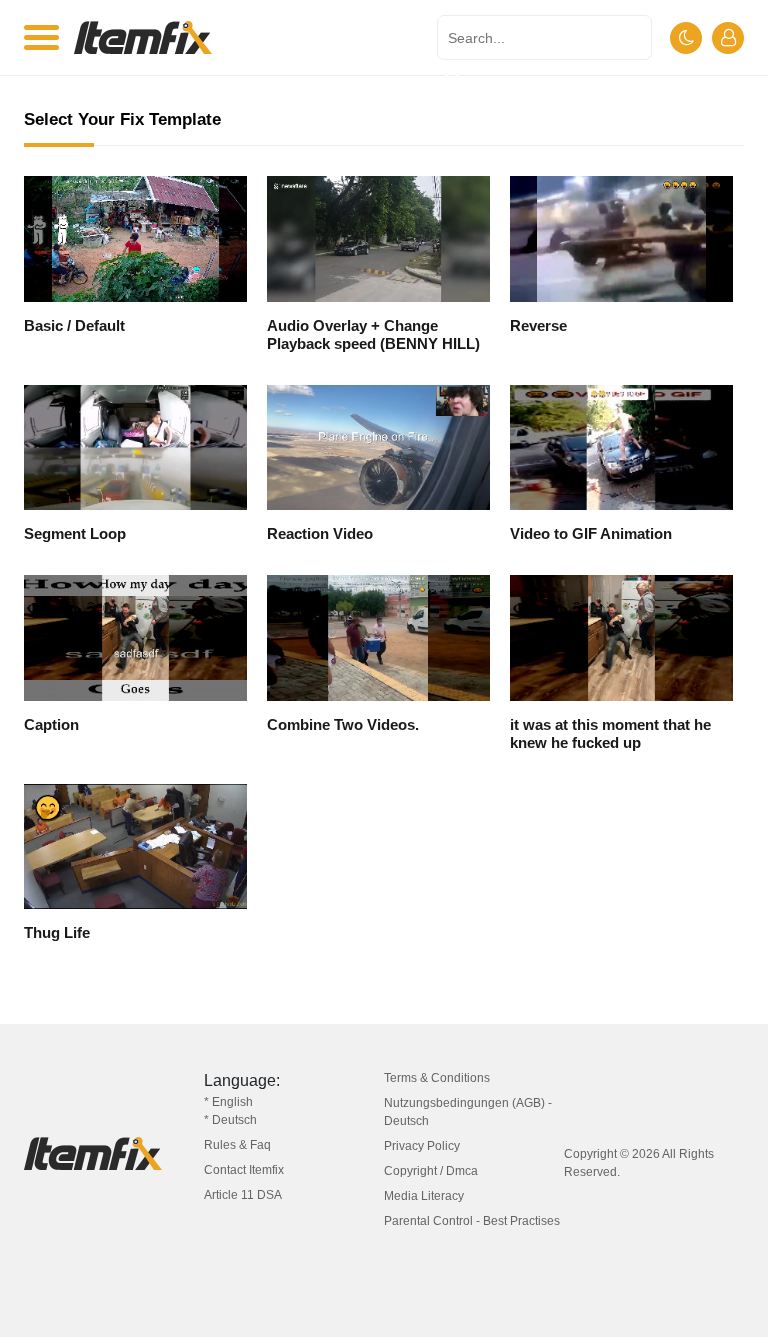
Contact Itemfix (244, 1170)
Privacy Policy (422, 1146)
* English (228, 1102)
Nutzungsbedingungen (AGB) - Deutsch (468, 1112)
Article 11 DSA (243, 1195)
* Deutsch (230, 1120)
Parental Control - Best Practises (472, 1221)
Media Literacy (424, 1196)
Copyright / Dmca (431, 1171)
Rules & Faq (237, 1145)
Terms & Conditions (437, 1078)
